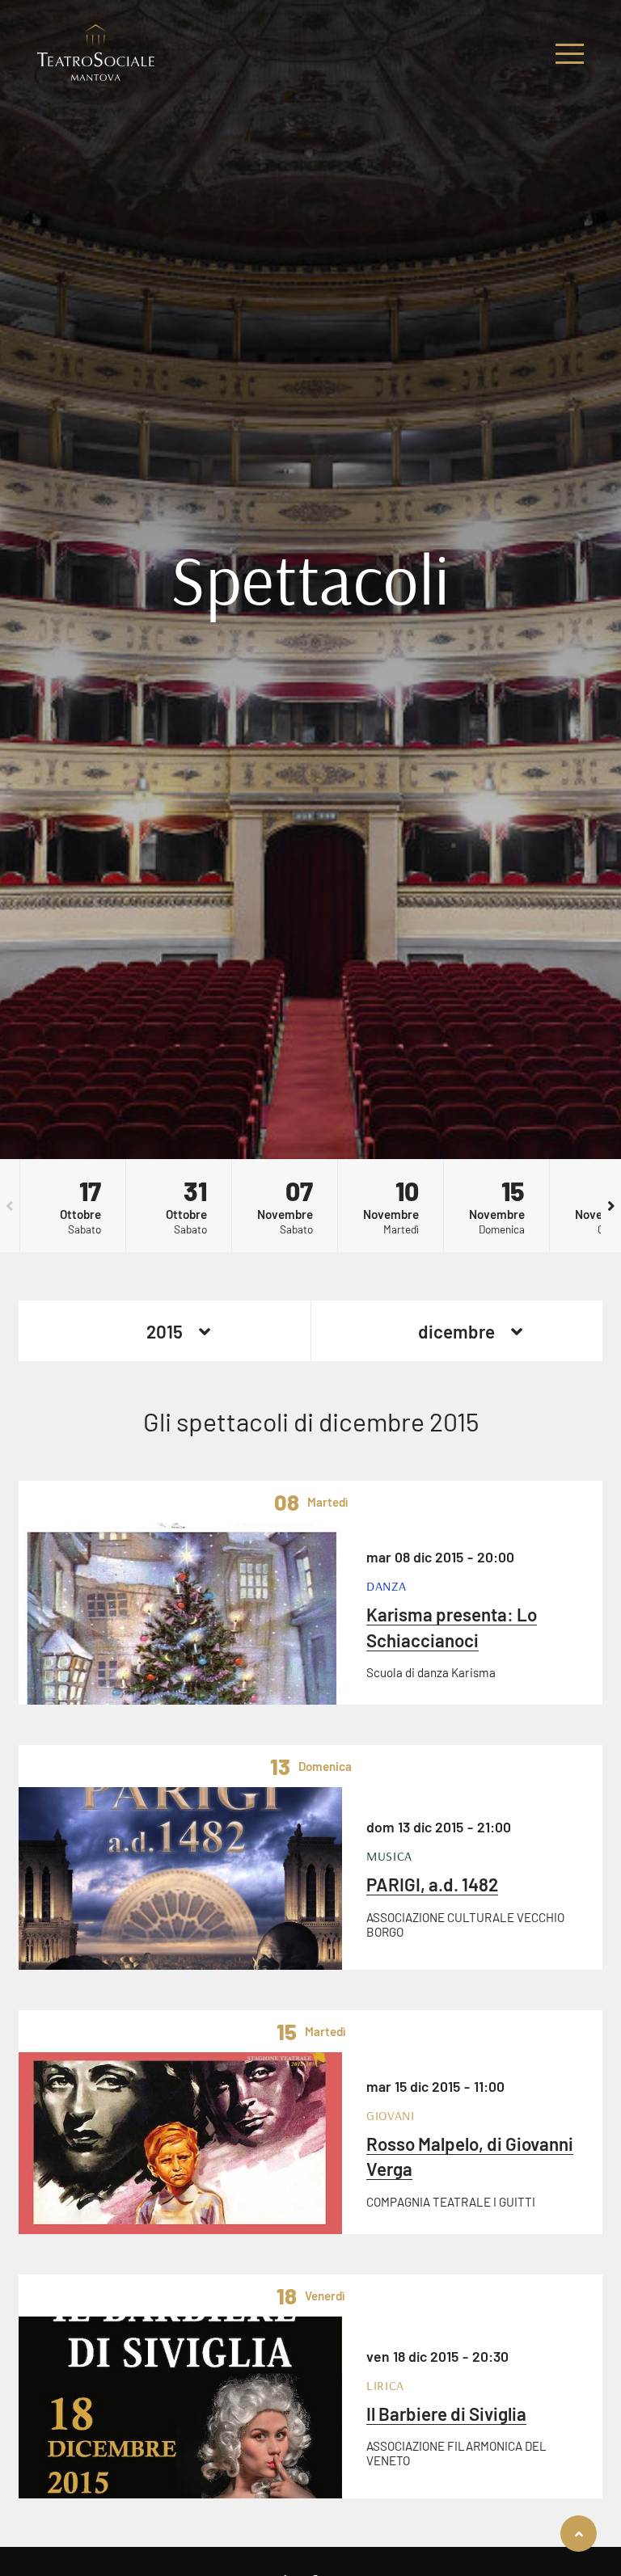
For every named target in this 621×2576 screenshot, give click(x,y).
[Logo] (96, 54)
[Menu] (570, 54)
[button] (10, 1206)
